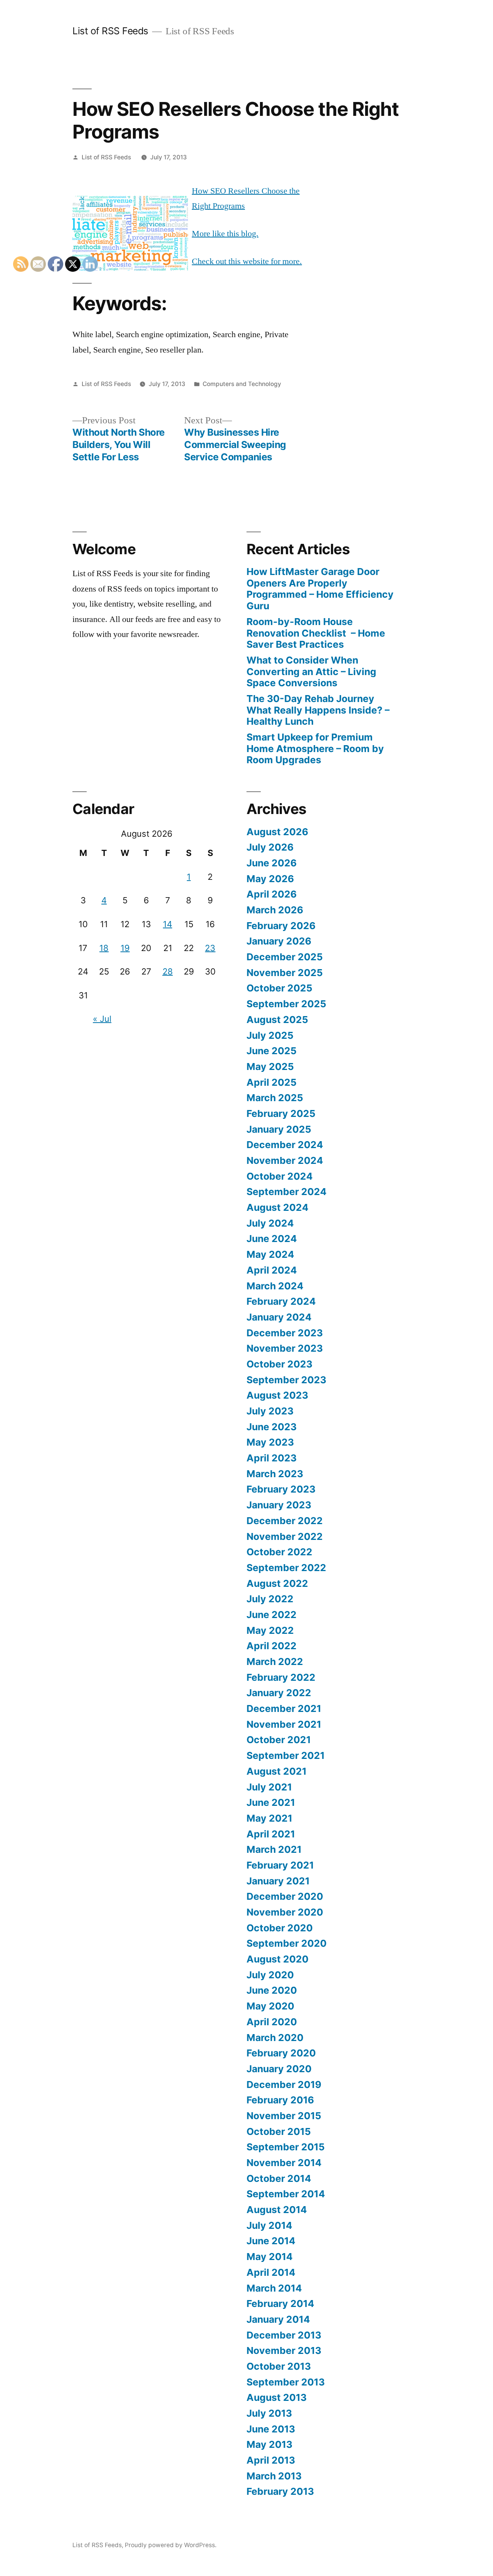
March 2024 (275, 1286)
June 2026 (272, 863)
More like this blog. (225, 234)
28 (168, 971)
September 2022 (286, 1568)
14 (168, 924)
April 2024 (272, 1270)
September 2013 (286, 2382)
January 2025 (279, 1129)
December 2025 (285, 957)
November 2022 (285, 1536)
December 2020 (285, 1896)
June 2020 (272, 1990)
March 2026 (275, 910)
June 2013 (271, 2429)
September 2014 (286, 2194)
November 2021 (284, 1724)
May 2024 (270, 1254)
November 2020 (285, 1912)
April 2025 (272, 1082)
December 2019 (284, 2085)
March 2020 (275, 2038)
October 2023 (279, 1364)
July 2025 (270, 1035)
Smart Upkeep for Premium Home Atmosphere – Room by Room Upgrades (315, 748)
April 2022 (272, 1646)
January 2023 (279, 1505)
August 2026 (277, 832)
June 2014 (271, 2241)
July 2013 (269, 2413)
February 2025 (281, 1113)
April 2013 (271, 2460)
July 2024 (270, 1223)
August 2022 (277, 1583)
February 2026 (281, 926)
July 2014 (269, 2225)
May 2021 (269, 1818)
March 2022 (275, 1662)
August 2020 (278, 1959)
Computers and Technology (242, 384)
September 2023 (286, 1380)
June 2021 (271, 1802)
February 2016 (280, 2100)
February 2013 (280, 2491)
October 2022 (279, 1552)
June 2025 (272, 1051)
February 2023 (281, 1489)
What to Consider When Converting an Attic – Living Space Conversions (311, 671)
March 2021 (274, 1849)
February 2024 (281, 1301)
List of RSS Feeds (110, 31)
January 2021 (278, 1881)
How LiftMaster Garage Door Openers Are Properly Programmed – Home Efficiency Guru (320, 589)
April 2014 (271, 2272)
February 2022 (281, 1677)
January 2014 (278, 2319)
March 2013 (274, 2476)
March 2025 (275, 1098)
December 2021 (284, 1708)
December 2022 (285, 1521)
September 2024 (287, 1192)
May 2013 (269, 2444)
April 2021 (271, 1834)
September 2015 (286, 2147)
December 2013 (284, 2335)
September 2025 (286, 1004)
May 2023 (270, 1442)
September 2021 (286, 1755)
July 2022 (270, 1599)
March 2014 (274, 2288)
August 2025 (277, 1020)
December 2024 (285, 1145)
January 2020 (279, 2069)
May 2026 (270, 879)
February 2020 (281, 2053)
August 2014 (277, 2210)
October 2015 (279, 2131)
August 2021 (277, 1771)
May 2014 (270, 2257)
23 (210, 948)
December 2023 (285, 1333)
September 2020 (287, 1943)
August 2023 (277, 1395)
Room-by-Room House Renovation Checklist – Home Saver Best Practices (316, 633)
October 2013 (279, 2366)
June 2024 (272, 1239)
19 (125, 948)
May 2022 (270, 1630)
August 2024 (278, 1207)
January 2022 (279, 1693)
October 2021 (279, 1740)
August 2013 (277, 2397)
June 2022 (272, 1615)
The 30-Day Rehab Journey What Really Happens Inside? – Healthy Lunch (318, 710)
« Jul (102, 1019)
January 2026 (279, 941)
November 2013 (284, 2350)
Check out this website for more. (247, 261)
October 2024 (280, 1176)
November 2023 (285, 1348)
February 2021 (280, 1865)
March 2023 (275, 1474)
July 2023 (270, 1411)
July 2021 (269, 1787)
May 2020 (270, 2006)
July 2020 (270, 1975)
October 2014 (279, 2178)
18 (104, 948)
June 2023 (272, 1427)
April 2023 (272, 1458)
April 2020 (272, 2022)
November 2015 (284, 2116)
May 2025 (270, 1067)
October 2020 (280, 1928)
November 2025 (285, 973)
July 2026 (270, 847)
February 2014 (280, 2304)
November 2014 (284, 2163)
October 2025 (279, 988)
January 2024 (279, 1317)
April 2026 (272, 894)
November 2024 (285, 1160)
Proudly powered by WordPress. (171, 2545)
